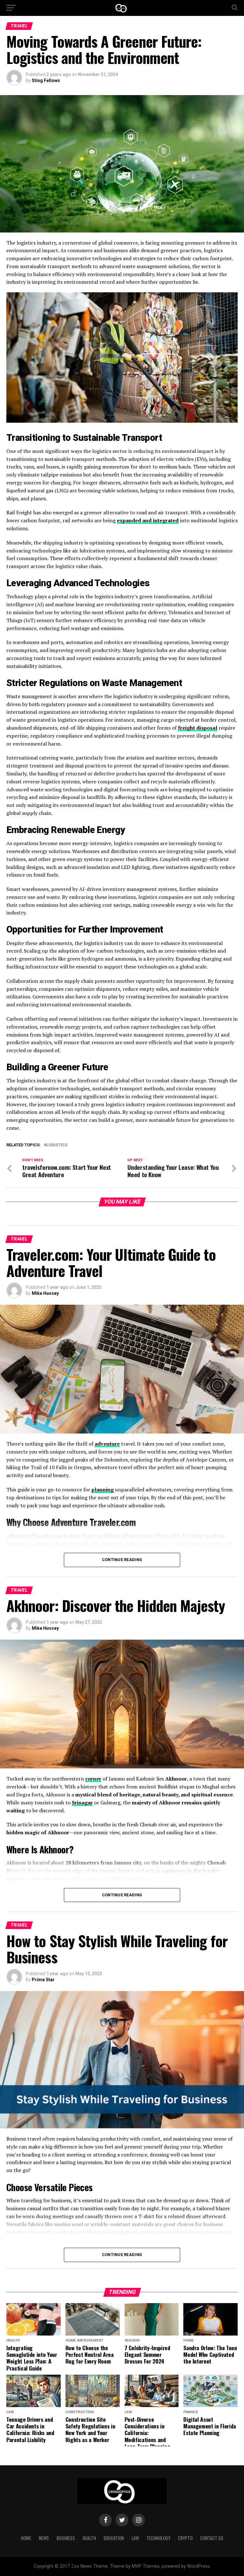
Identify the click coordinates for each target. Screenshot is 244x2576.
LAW (135, 2538)
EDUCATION (114, 2538)
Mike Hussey (45, 1293)
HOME (26, 2538)
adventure (107, 1444)
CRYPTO (185, 2538)
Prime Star (43, 1980)
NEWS (44, 2538)
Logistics (57, 1145)
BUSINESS (66, 2538)
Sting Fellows (46, 80)
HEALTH (89, 2538)
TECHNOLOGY (158, 2538)
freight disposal (198, 728)
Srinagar (82, 1802)
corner (93, 1779)
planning (103, 1489)
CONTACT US (212, 2538)
